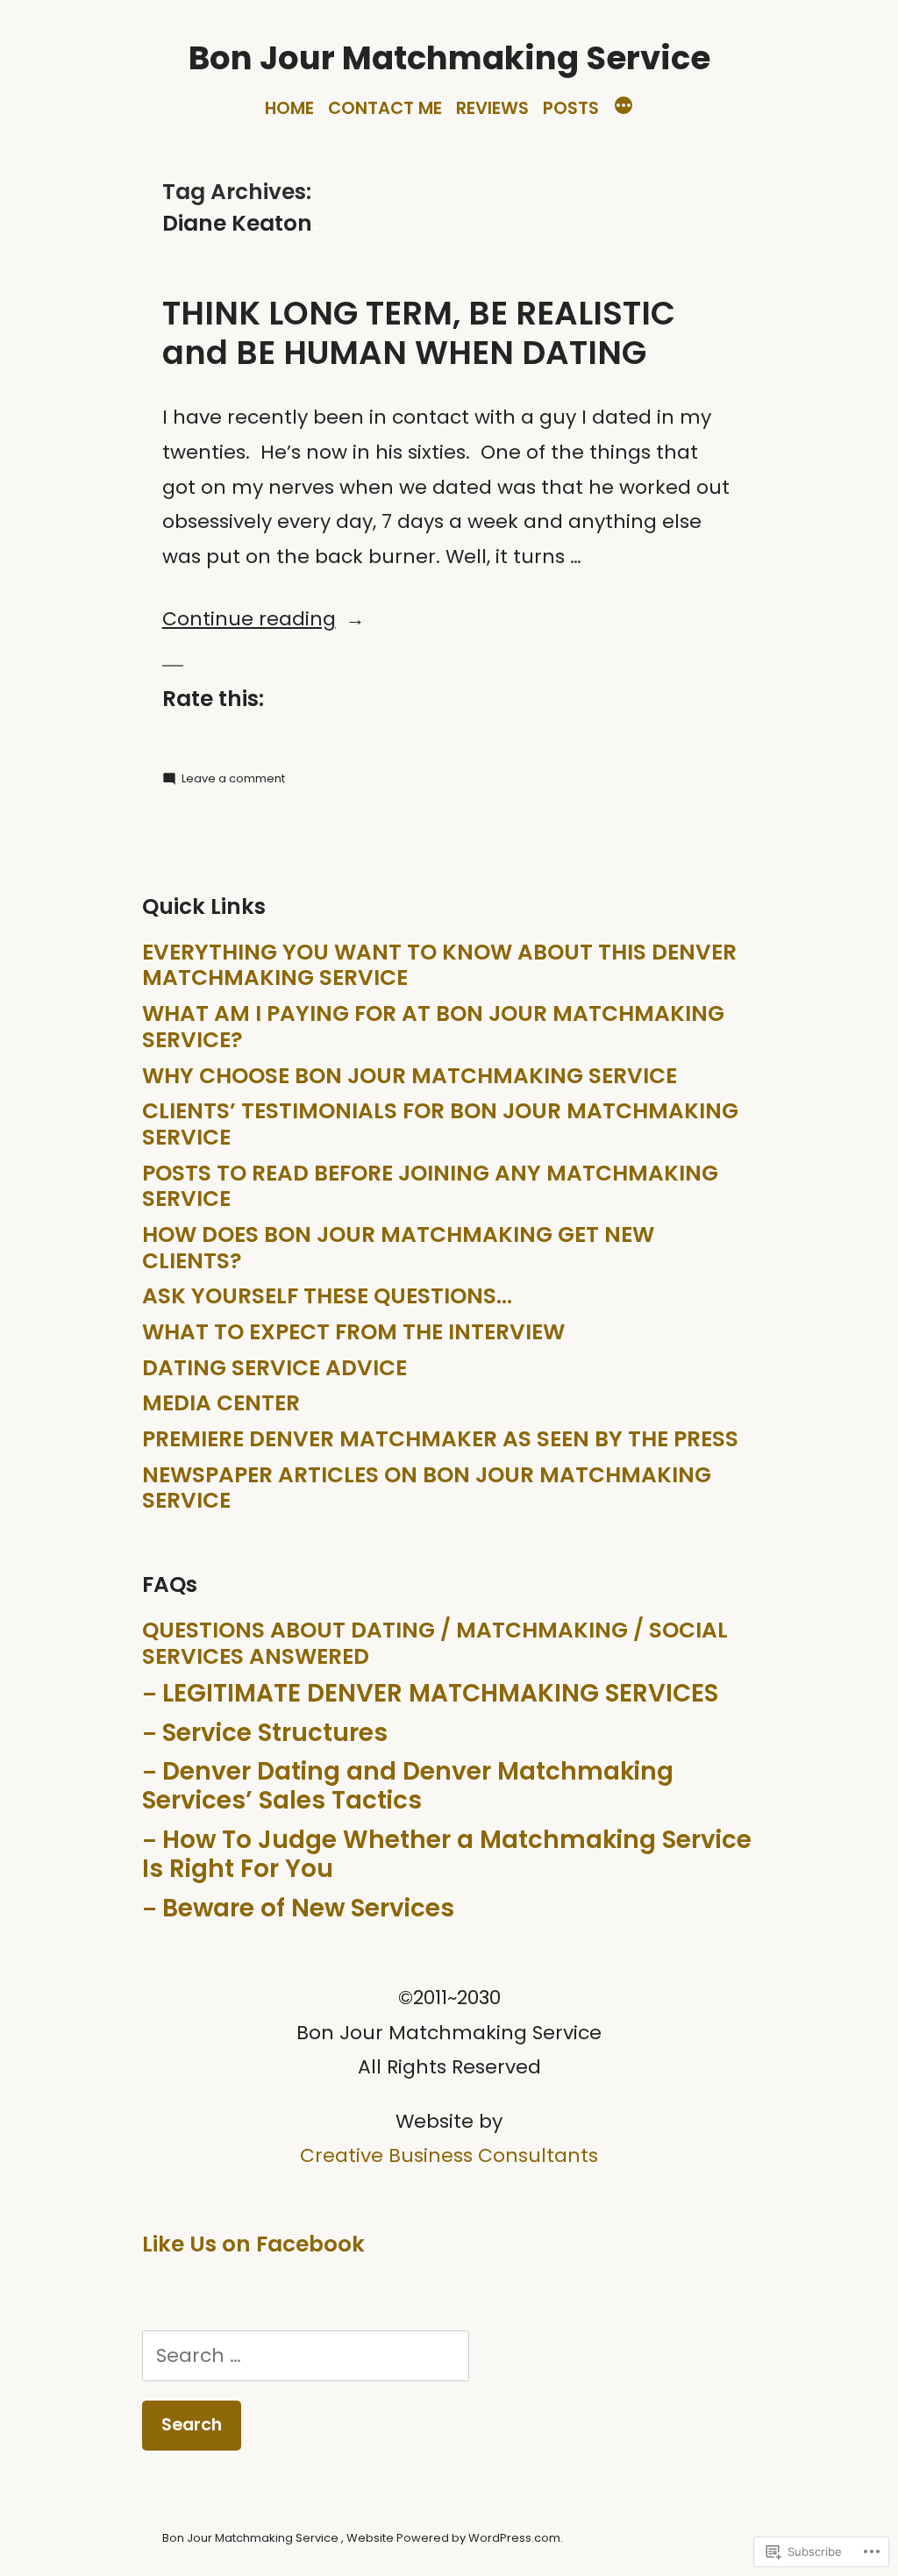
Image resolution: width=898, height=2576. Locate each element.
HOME (289, 108)
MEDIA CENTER (221, 1403)
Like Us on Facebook (253, 2244)
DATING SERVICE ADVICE (274, 1368)
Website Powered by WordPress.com (453, 2538)
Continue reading (249, 619)
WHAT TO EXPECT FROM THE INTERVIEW (353, 1332)
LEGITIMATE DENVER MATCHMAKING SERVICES (440, 1693)
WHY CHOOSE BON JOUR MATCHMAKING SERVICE (410, 1076)
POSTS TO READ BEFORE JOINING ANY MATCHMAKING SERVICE (430, 1186)
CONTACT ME (385, 108)
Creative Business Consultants (449, 2155)
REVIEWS (492, 108)
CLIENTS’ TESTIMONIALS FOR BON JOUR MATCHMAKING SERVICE (440, 1124)
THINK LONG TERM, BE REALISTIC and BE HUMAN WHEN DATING (419, 333)
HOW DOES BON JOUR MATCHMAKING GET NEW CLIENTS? (398, 1248)
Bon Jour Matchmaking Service (449, 58)
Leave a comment (233, 778)
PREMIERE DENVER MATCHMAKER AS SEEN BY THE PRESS (440, 1439)
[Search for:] (305, 2355)
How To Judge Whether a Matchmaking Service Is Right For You (447, 1854)
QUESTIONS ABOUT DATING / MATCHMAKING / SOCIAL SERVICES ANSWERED (435, 1643)
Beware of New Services (308, 1908)
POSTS (571, 108)
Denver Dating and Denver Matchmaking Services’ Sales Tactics (408, 1786)
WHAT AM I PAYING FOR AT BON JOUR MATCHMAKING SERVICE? (433, 1027)
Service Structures (275, 1733)
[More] (624, 108)
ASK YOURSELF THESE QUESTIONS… (327, 1296)
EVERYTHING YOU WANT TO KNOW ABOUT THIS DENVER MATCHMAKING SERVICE (439, 965)
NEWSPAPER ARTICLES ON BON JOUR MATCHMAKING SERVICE (427, 1488)
